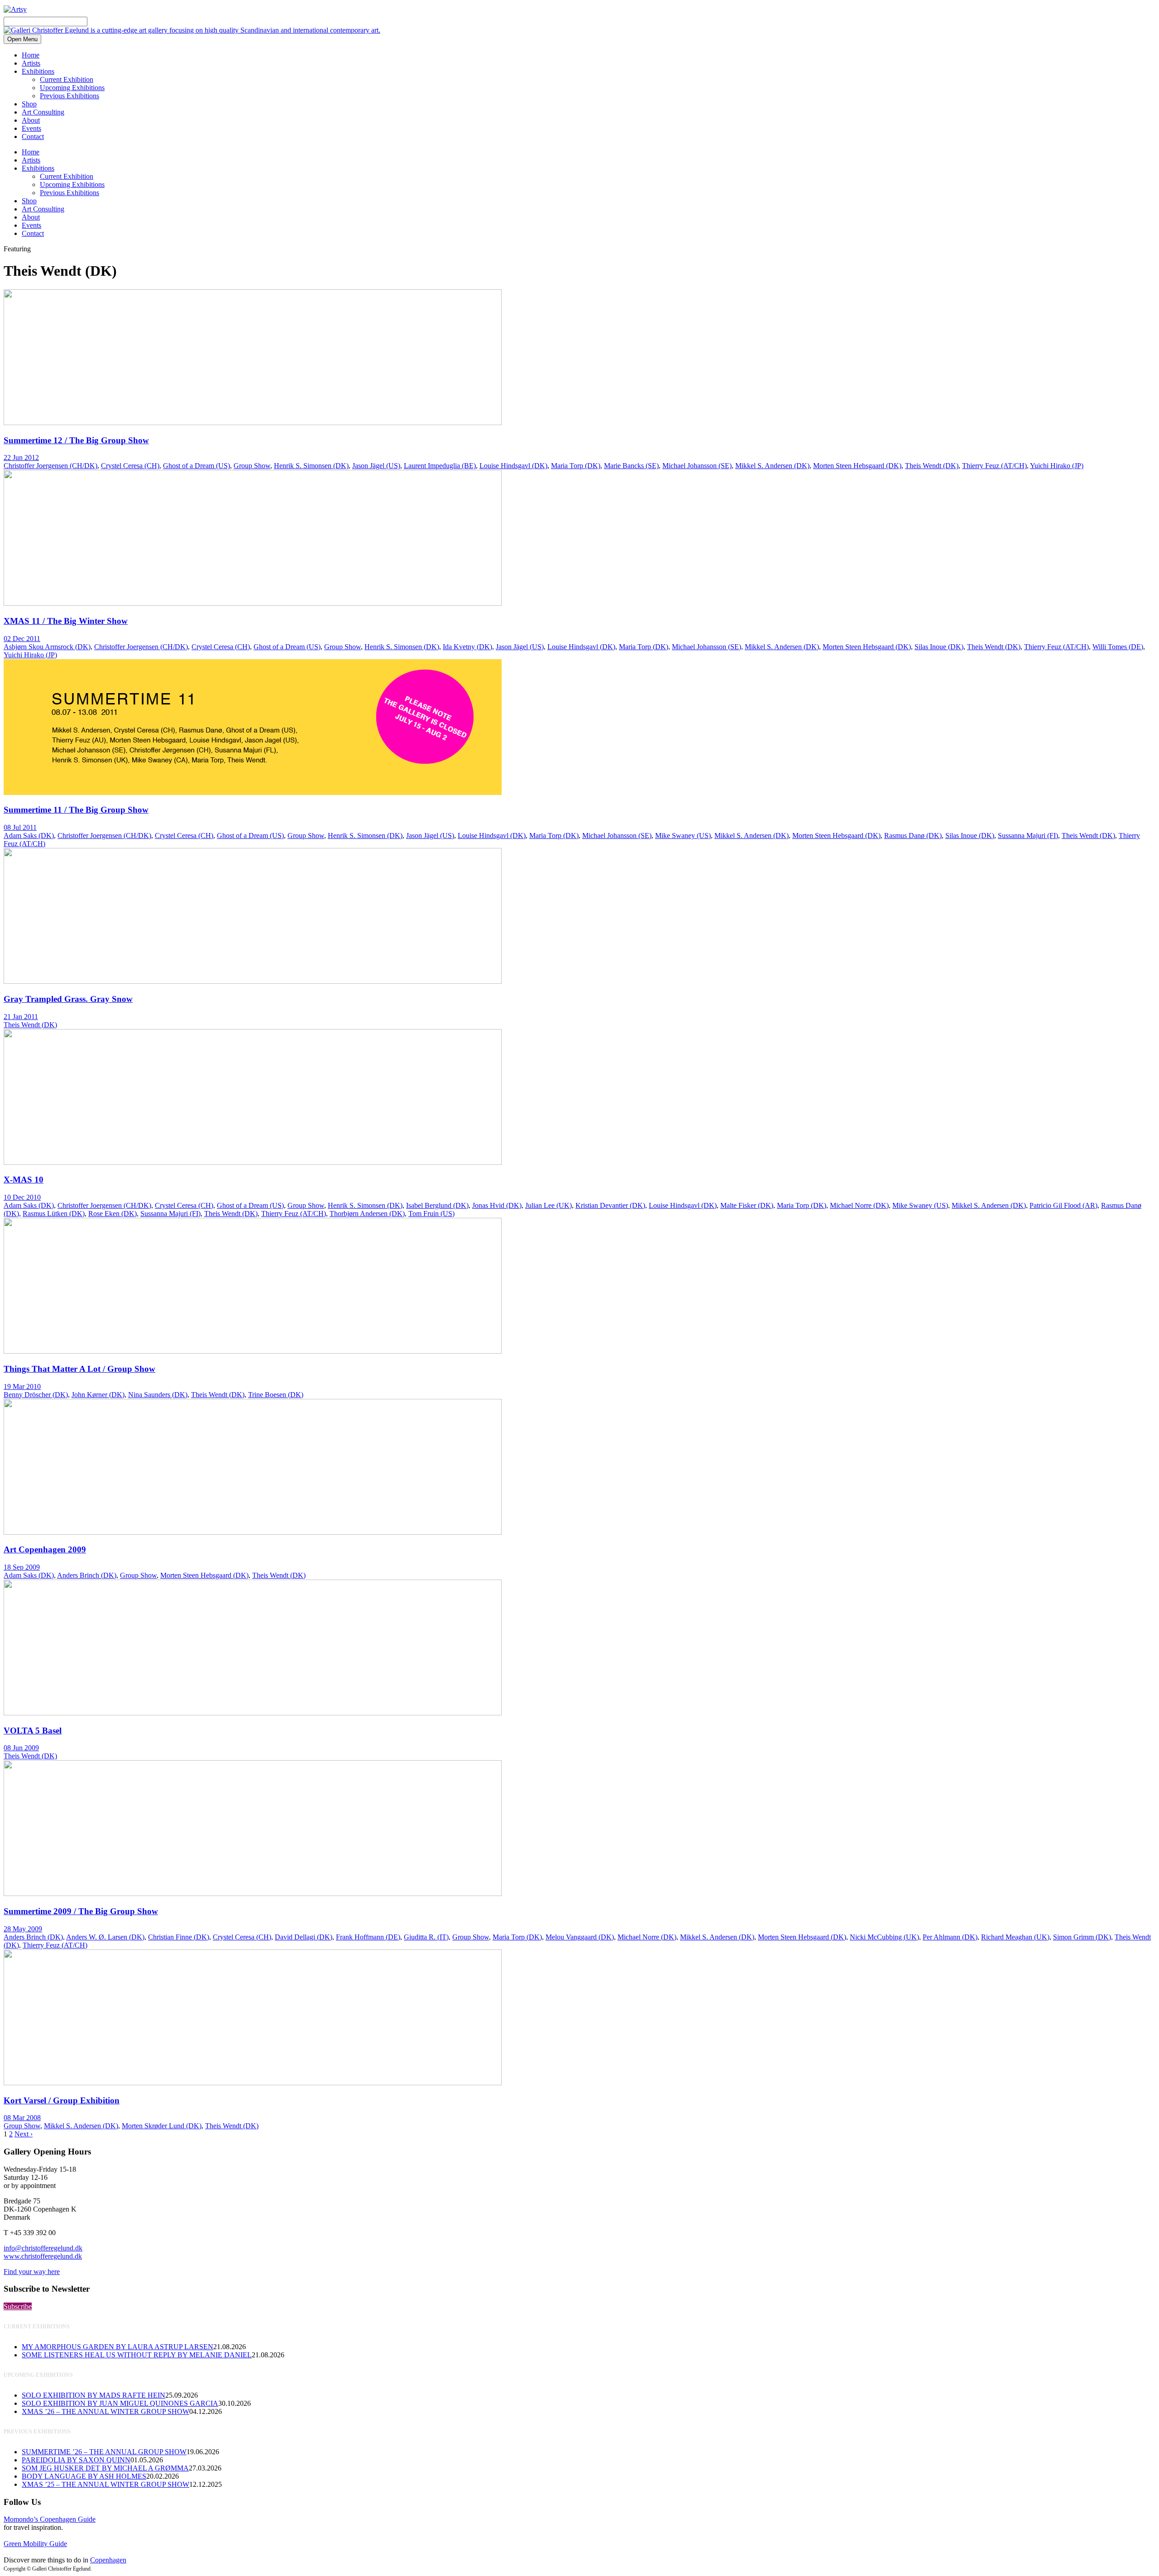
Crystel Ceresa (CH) (130, 466)
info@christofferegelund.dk (43, 2248)
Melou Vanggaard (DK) (580, 1937)
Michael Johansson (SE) (697, 466)
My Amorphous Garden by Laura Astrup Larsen (117, 2347)
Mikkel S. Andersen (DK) (772, 466)
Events (31, 128)
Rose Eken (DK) (113, 1214)
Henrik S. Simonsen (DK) (311, 466)
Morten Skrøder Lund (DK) (162, 2126)
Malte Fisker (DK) (747, 1205)
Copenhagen (108, 2560)
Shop (29, 104)
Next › (24, 2134)
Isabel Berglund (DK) (437, 1205)
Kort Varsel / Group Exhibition (62, 2100)
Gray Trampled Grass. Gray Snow (68, 999)
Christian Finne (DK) (179, 1937)
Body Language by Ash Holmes (84, 2476)
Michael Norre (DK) (859, 1205)
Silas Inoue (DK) (939, 647)
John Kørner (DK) (98, 1395)
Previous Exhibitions (69, 96)
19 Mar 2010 (22, 1386)
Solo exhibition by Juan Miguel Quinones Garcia (120, 2403)
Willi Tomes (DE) (1118, 647)
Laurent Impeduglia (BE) (440, 466)
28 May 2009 (23, 1929)
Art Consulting (43, 112)
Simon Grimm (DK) (1082, 1937)
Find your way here (32, 2272)
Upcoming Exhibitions (72, 88)
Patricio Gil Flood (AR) (1063, 1205)
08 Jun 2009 (21, 1748)
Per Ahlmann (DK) (950, 1937)
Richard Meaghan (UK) (1015, 1937)
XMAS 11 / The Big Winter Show (66, 621)
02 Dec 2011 (22, 639)
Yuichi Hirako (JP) (1057, 466)
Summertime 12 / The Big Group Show (76, 440)
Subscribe (18, 2306)
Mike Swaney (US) (683, 836)
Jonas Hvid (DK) (497, 1205)
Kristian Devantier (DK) (610, 1205)
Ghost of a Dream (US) (196, 466)
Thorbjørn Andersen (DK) (367, 1214)
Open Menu (22, 39)
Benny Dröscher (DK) (36, 1395)
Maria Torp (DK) (576, 466)
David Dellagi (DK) (304, 1937)
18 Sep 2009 (22, 1567)
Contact (33, 136)
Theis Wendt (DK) (932, 466)
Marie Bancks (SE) (631, 466)
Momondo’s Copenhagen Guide (50, 2519)
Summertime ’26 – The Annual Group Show (104, 2452)
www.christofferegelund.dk (43, 2256)
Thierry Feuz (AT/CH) (994, 466)
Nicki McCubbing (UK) (884, 1937)
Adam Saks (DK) (29, 836)
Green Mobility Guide (35, 2544)
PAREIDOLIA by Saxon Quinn (76, 2460)
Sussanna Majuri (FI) (1028, 836)
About (31, 120)
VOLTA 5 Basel (33, 1731)
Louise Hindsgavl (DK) (513, 466)
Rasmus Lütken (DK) (54, 1214)
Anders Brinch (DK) (87, 1575)
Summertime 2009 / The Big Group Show (81, 1911)
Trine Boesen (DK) (276, 1395)
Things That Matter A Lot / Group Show (79, 1369)
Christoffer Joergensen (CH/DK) (50, 466)
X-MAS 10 (24, 1180)
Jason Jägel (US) (376, 466)
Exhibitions (38, 71)
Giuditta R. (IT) (426, 1937)
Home (31, 55)
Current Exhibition (67, 79)
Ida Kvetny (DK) (467, 647)
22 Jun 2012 (21, 457)
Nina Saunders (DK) (158, 1395)
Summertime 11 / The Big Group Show (76, 810)
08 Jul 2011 (20, 827)
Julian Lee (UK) (548, 1205)
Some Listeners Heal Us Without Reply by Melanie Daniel (137, 2355)
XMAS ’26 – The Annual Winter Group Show (105, 2411)
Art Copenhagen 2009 (45, 1549)
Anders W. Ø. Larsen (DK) (105, 1937)
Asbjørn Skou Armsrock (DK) (47, 647)
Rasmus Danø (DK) (913, 836)
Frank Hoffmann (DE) (368, 1937)
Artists (31, 63)
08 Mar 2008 (22, 2118)
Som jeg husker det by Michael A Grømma (105, 2468)
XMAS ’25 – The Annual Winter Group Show (105, 2484)
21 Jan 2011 (21, 1017)
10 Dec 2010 (22, 1197)
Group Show (252, 466)
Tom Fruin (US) (431, 1214)
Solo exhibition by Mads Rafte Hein (93, 2395)
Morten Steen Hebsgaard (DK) (857, 466)
